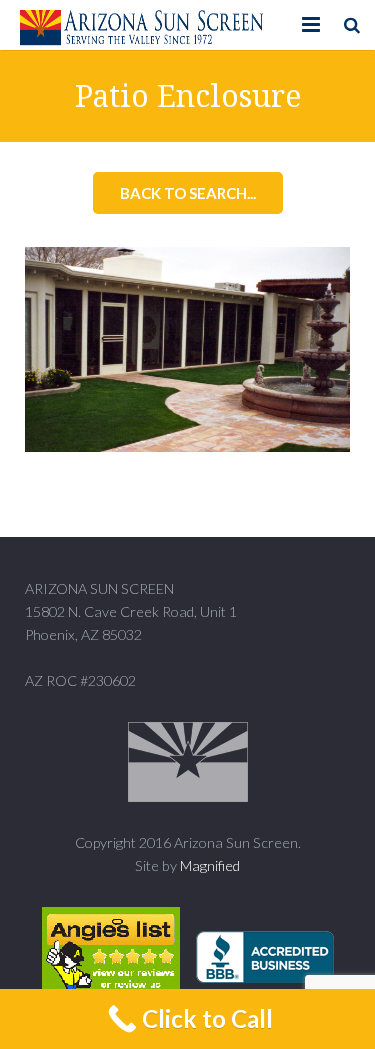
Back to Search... (188, 193)
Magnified (210, 865)
